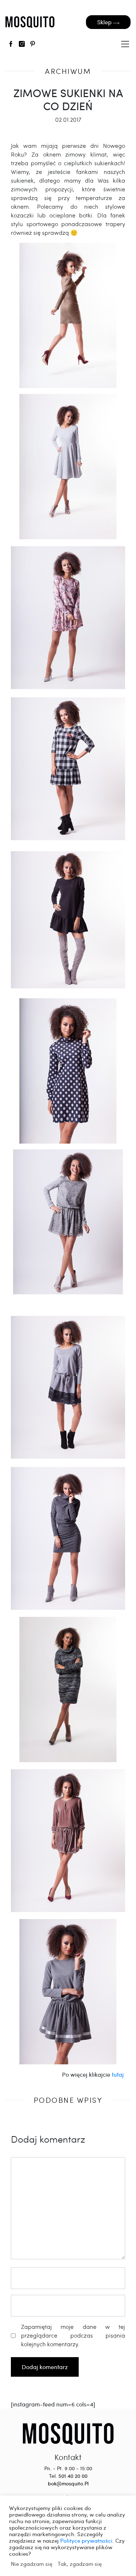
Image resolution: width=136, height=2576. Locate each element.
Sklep (105, 22)
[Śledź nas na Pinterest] (33, 45)
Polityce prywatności (86, 2540)
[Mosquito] (68, 2433)
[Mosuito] (30, 22)
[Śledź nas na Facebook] (11, 45)
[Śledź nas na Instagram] (22, 45)
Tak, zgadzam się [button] (80, 2564)
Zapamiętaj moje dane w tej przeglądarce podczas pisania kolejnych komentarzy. (73, 2335)
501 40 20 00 (73, 2476)
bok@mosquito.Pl (68, 2483)
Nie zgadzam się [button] (32, 2564)
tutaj (118, 2074)
